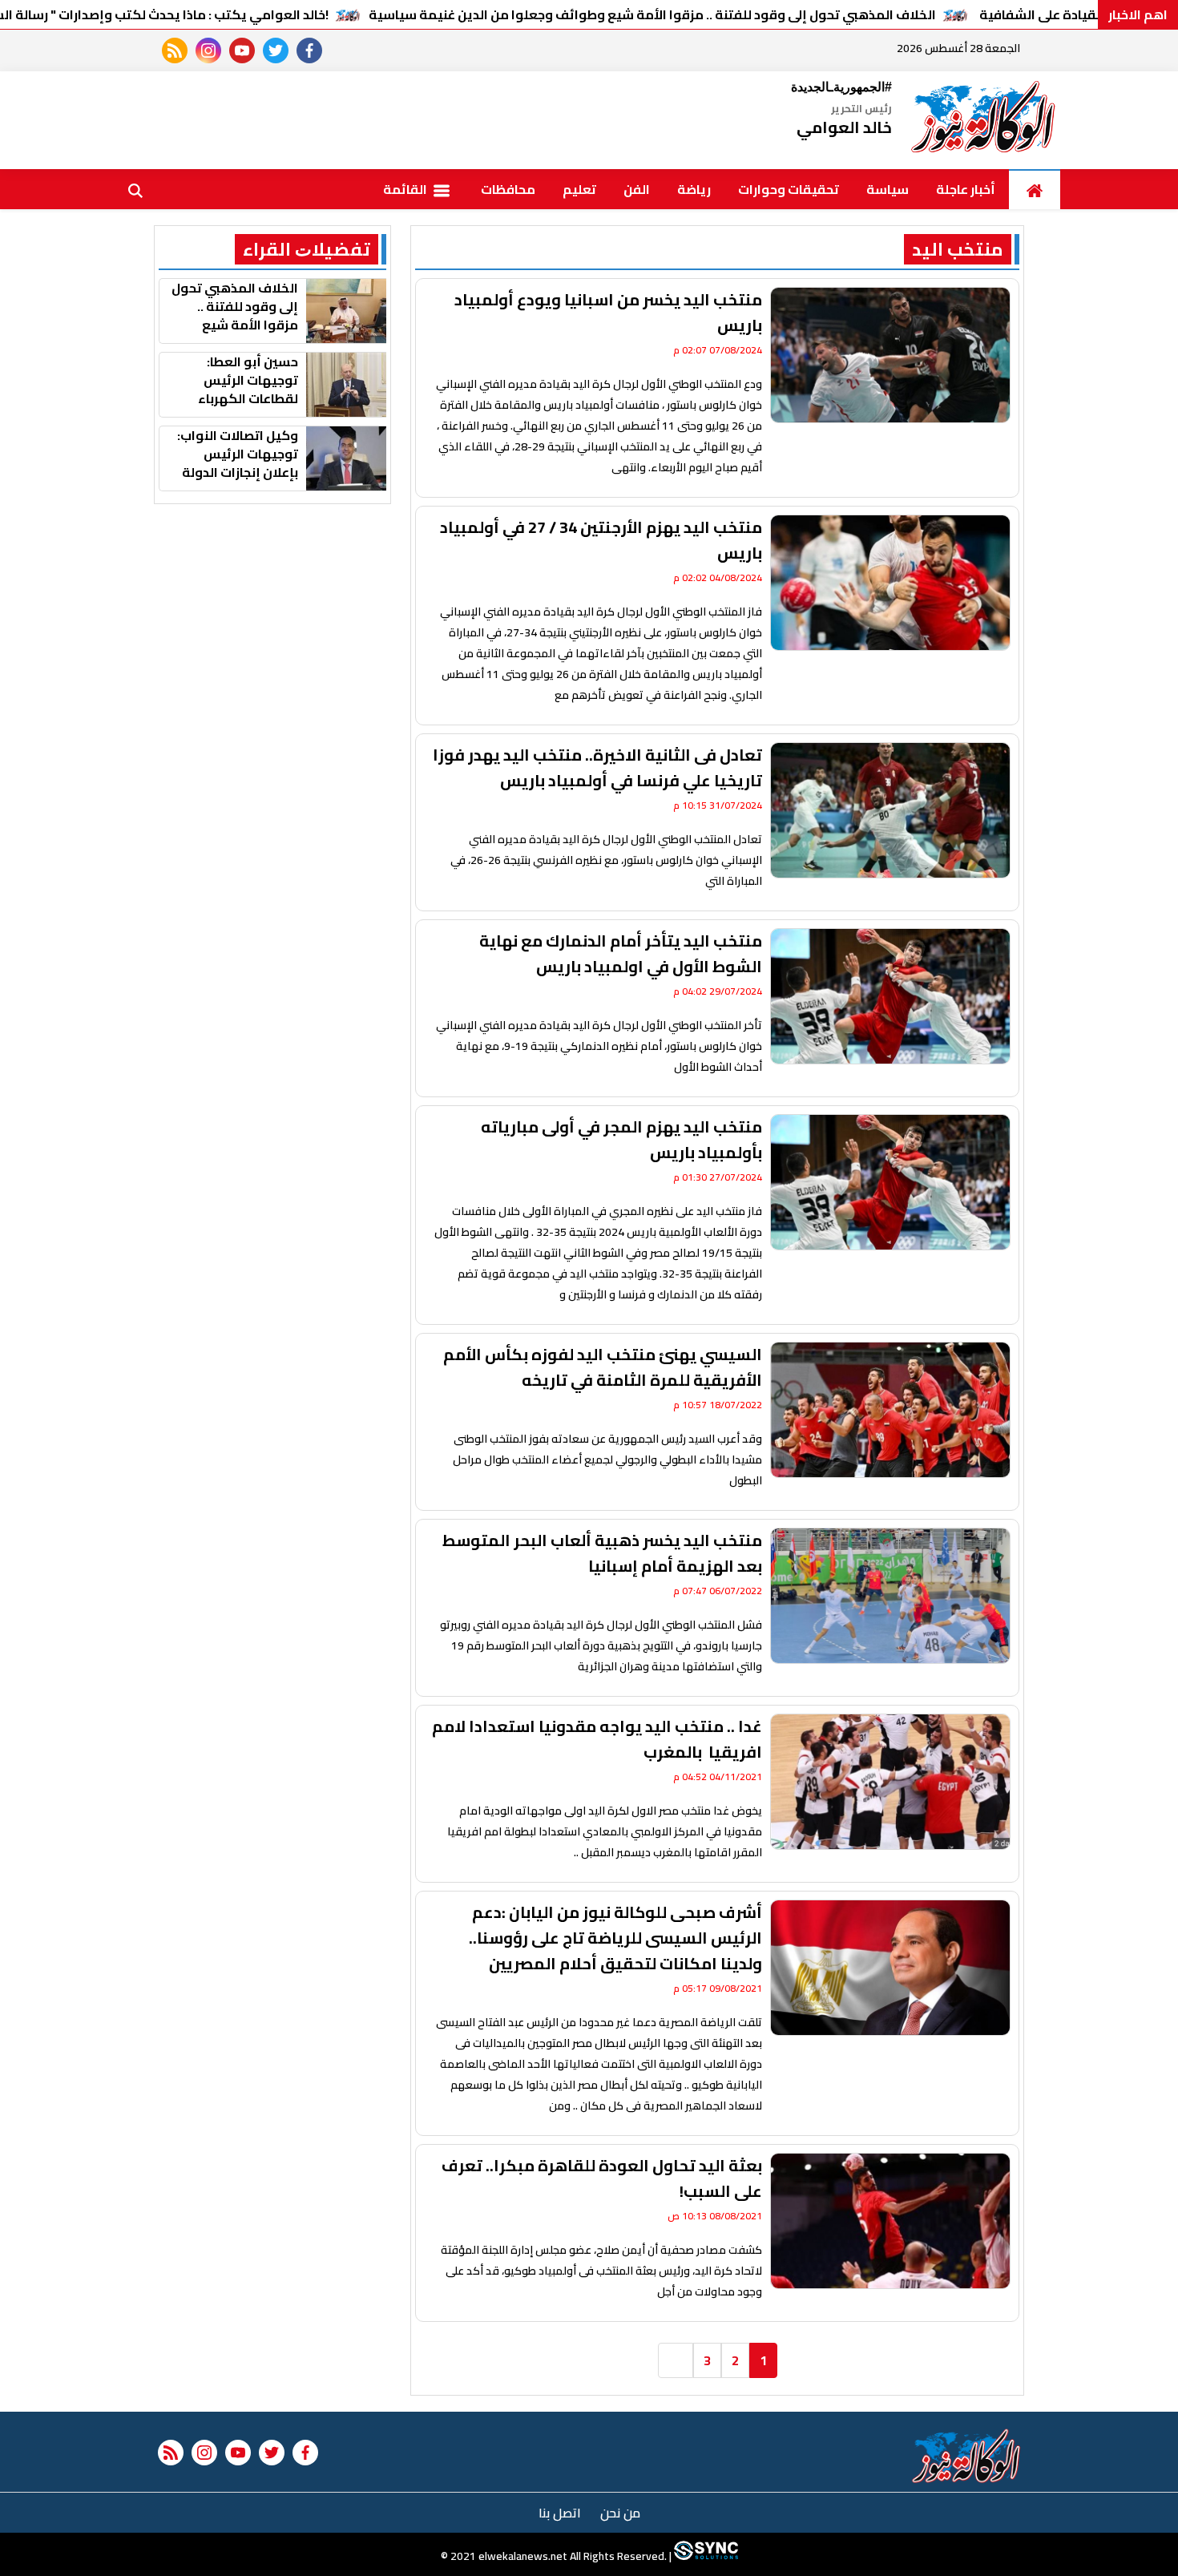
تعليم (579, 189)
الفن (637, 189)
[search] (135, 189)
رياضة (694, 189)
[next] (676, 2360)
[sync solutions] (705, 2556)
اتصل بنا (560, 2513)
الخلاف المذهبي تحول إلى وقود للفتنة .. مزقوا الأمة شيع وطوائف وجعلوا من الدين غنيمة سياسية (652, 14)
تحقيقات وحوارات (789, 189)
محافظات (508, 189)
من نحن (620, 2513)
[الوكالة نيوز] (984, 120)
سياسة (888, 189)
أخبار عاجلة (966, 189)
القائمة (406, 189)
